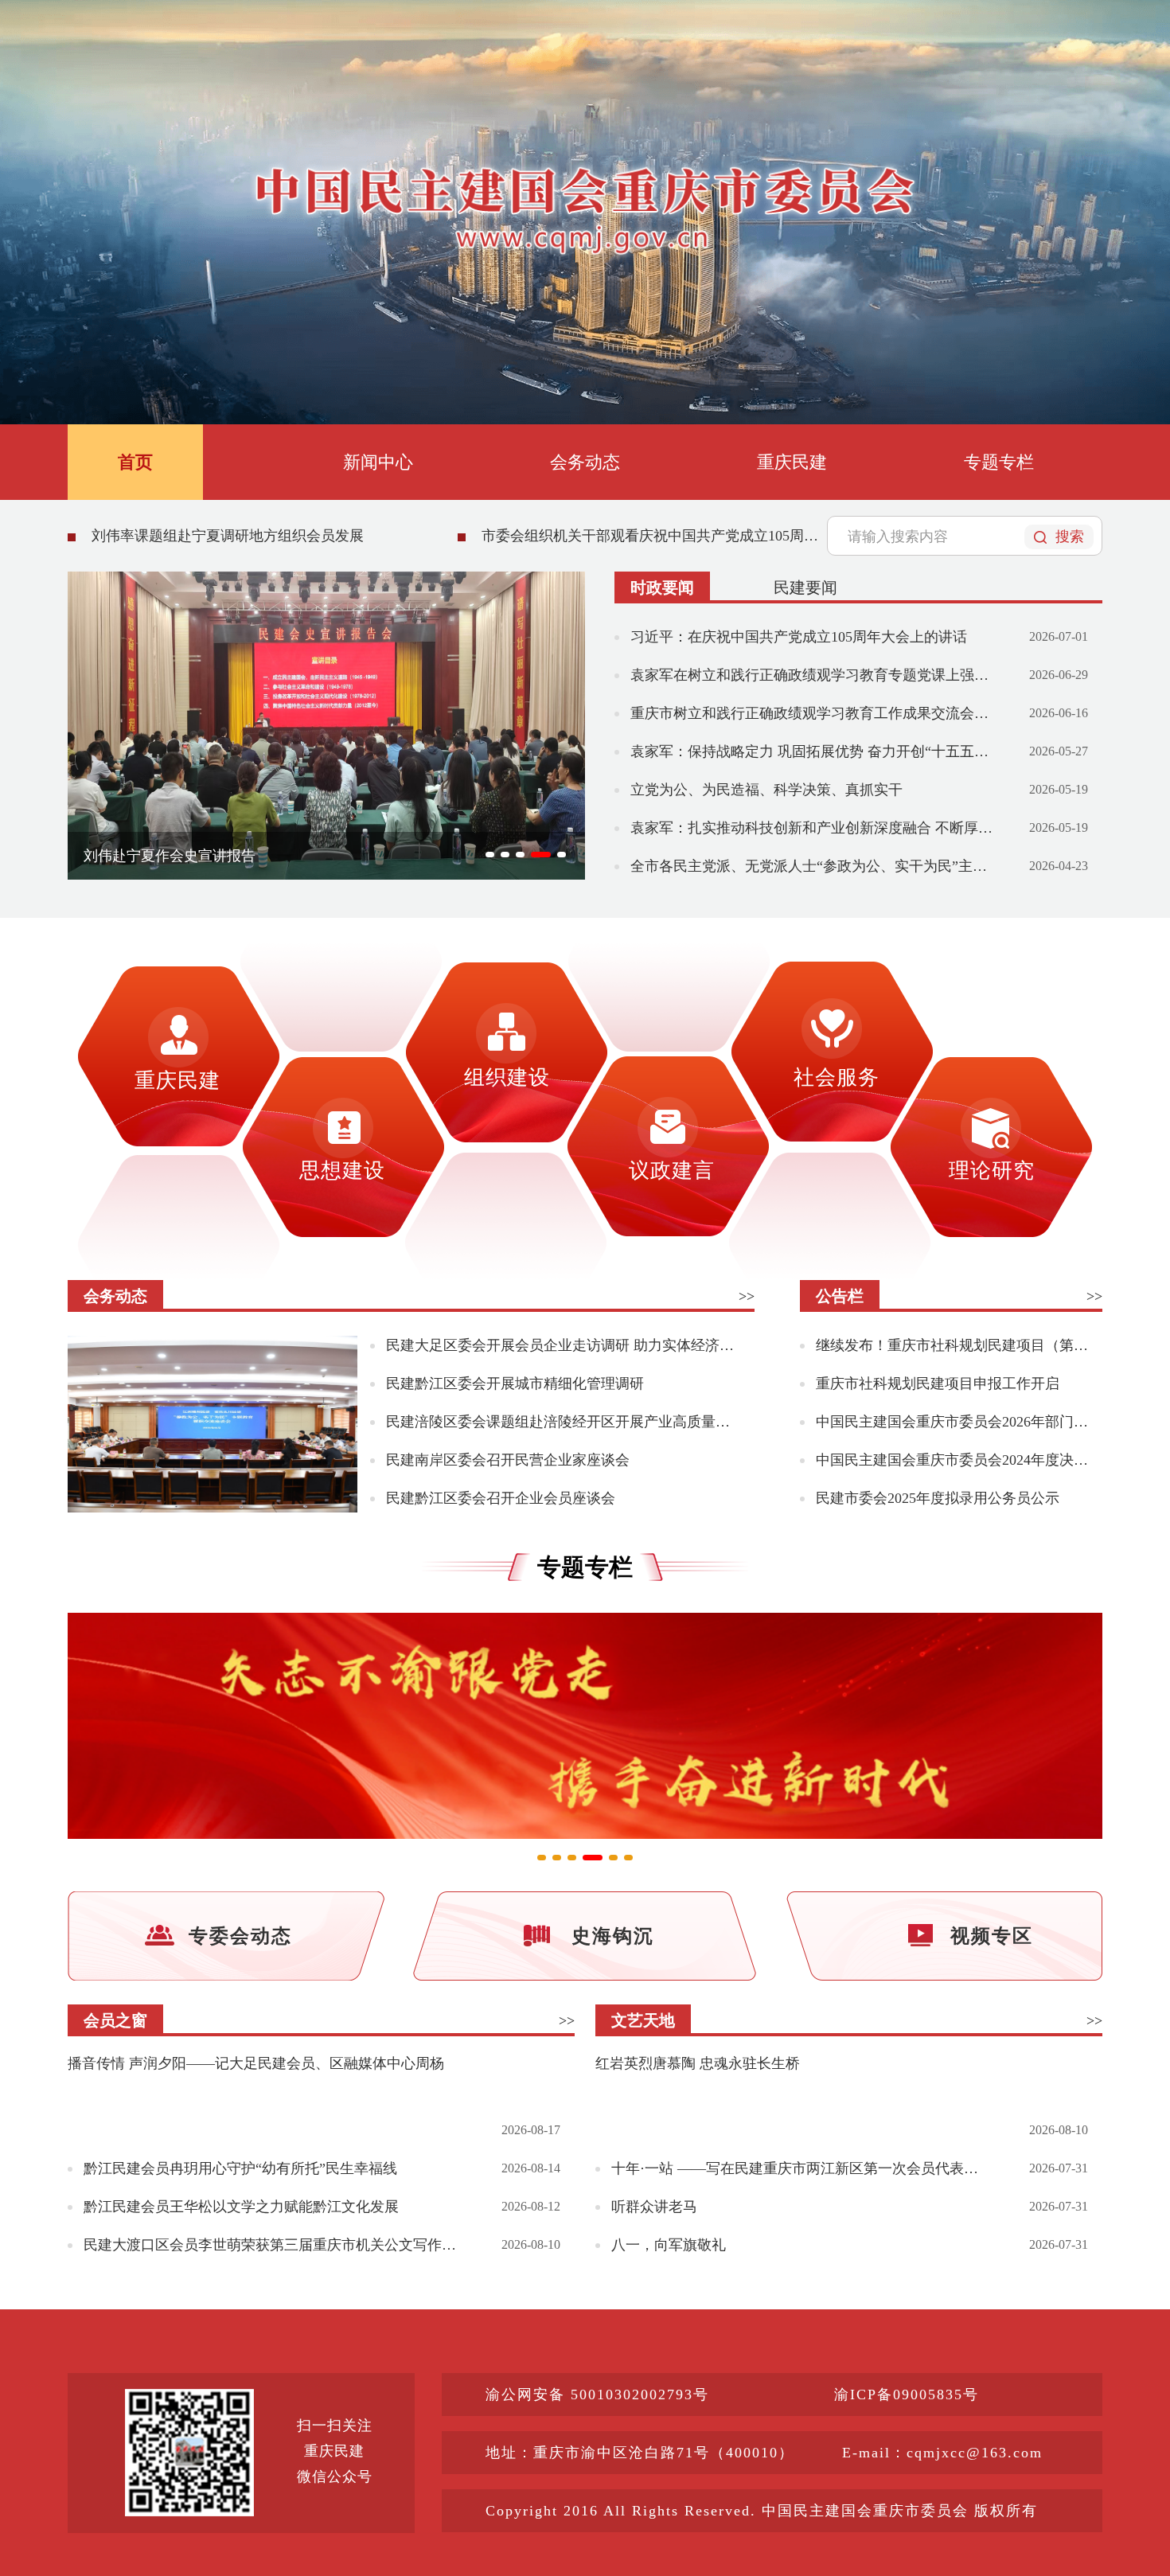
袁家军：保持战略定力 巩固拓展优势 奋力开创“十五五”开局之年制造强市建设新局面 (812, 751)
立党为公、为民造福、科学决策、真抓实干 (766, 790)
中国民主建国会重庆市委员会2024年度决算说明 (952, 1460)
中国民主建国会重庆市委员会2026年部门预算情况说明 (952, 1422)
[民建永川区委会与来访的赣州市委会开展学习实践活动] (213, 1425)
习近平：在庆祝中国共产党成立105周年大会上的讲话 (799, 637)
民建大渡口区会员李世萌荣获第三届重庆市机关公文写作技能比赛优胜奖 (273, 2245)
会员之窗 (115, 2020)
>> (747, 1296)
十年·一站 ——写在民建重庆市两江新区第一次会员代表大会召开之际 (800, 2168)
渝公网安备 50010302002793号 (597, 2395)
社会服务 (837, 1077)
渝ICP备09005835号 (907, 2395)
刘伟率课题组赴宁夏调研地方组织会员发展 (228, 536)
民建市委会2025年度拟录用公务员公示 (938, 1498)
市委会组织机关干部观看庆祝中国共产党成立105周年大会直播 (653, 536)
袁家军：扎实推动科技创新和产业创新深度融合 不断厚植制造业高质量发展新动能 (812, 828)
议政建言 (672, 1171)
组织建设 (507, 1077)
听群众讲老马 (654, 2207)
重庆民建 (792, 462)
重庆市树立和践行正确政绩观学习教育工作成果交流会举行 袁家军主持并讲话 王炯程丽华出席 (812, 713)
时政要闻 (662, 587)
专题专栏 (999, 462)
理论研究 (992, 1171)
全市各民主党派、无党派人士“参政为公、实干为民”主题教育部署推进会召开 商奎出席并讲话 (812, 866)
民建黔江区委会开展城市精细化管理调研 (515, 1384)
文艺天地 (643, 2020)
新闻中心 (378, 462)
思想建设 (342, 1171)
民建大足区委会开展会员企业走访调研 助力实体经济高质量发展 (563, 1345)
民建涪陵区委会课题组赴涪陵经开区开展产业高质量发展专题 (563, 1422)
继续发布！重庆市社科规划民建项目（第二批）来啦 (952, 1345)
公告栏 (840, 1296)
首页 (135, 462)
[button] (490, 855)
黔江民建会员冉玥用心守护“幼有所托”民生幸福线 (240, 2168)
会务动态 (585, 462)
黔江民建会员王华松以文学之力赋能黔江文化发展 (241, 2207)
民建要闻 (805, 587)
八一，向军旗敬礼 (669, 2245)
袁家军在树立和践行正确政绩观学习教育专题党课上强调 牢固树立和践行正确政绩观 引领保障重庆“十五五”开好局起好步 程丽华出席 (812, 675)
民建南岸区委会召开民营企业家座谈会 (508, 1460)
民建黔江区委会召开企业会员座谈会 (501, 1498)
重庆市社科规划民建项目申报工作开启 (938, 1384)
